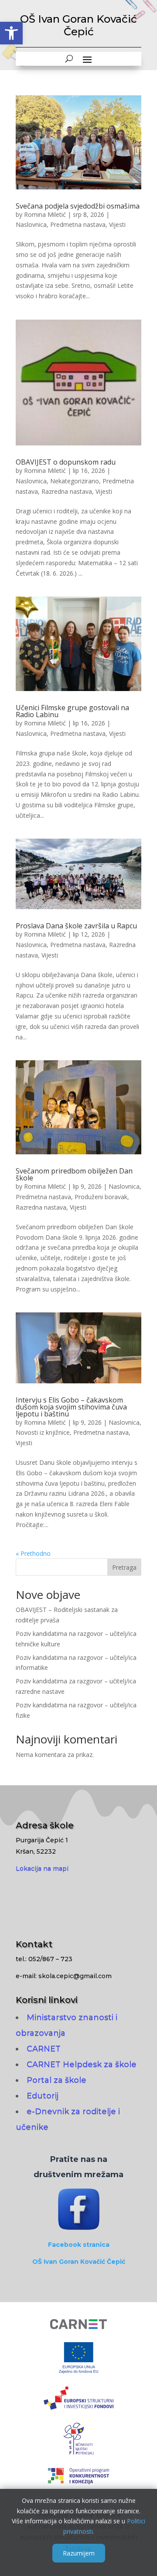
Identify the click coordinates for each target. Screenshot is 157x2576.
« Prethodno (33, 1553)
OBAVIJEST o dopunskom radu (66, 462)
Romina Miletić (45, 214)
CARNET (44, 2049)
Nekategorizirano (75, 481)
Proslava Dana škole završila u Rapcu (76, 926)
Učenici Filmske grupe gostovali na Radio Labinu (72, 711)
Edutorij (43, 2096)
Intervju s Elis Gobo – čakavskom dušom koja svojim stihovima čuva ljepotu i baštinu (71, 1407)
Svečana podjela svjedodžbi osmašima (78, 206)
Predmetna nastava (78, 224)
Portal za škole (56, 2080)
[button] (11, 33)
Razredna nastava (67, 491)
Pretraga (124, 1567)
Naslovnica (31, 224)
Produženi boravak (101, 1197)
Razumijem (79, 2553)
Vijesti (117, 224)
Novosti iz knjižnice (43, 1432)
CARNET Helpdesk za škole (82, 2064)
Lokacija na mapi (42, 1868)
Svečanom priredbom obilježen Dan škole (74, 1174)
